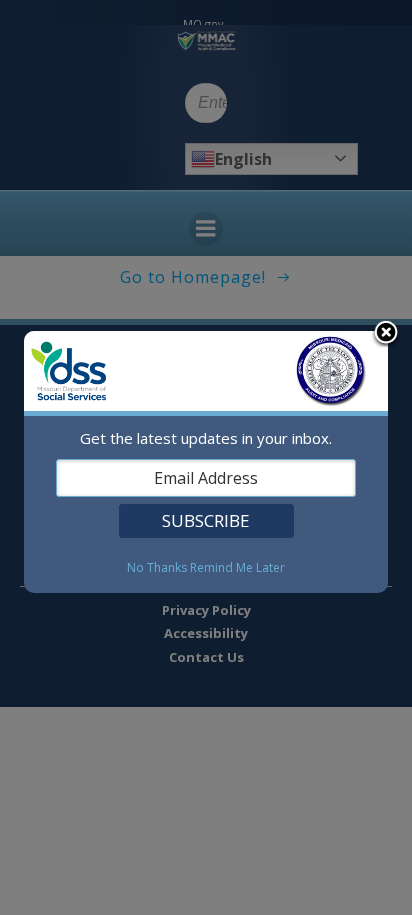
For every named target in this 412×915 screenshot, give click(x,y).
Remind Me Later (237, 568)
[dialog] (206, 461)
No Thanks (157, 568)
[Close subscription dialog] (386, 334)
